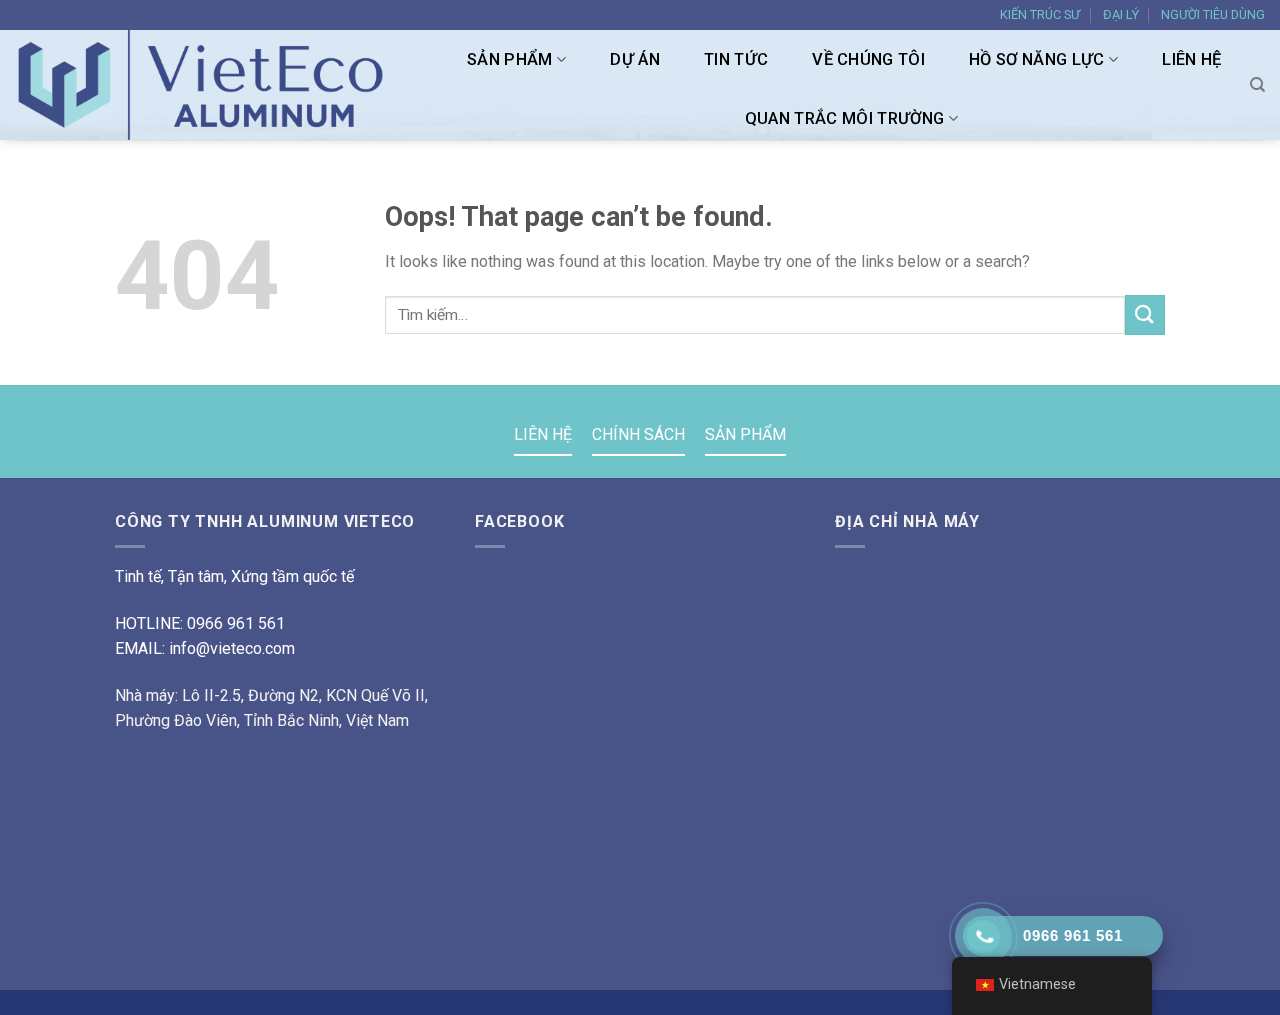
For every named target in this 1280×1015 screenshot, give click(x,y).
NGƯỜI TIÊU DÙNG (1213, 14)
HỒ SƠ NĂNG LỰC (1037, 59)
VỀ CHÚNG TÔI (868, 59)
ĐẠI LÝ (1121, 14)
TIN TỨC (736, 59)
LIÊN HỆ (1191, 59)
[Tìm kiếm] (1257, 85)
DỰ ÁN (635, 59)
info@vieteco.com (232, 648)
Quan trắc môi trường (845, 118)
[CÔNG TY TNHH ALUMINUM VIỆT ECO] (210, 85)
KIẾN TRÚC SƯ (1040, 14)
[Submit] (1145, 314)
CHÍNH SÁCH (638, 434)
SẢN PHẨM (510, 59)
